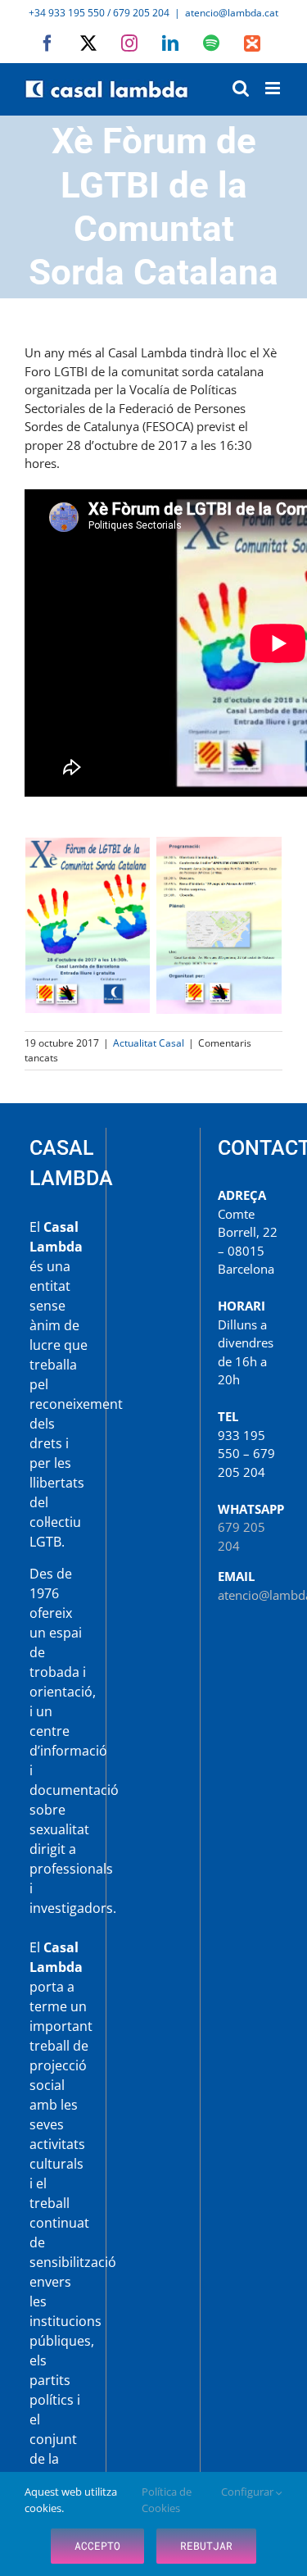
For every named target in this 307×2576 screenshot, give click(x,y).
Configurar (248, 2492)
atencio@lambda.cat (232, 13)
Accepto (97, 2546)
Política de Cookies (167, 2500)
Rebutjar (206, 2546)
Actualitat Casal (149, 1043)
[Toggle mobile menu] (274, 88)
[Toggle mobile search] (241, 88)
